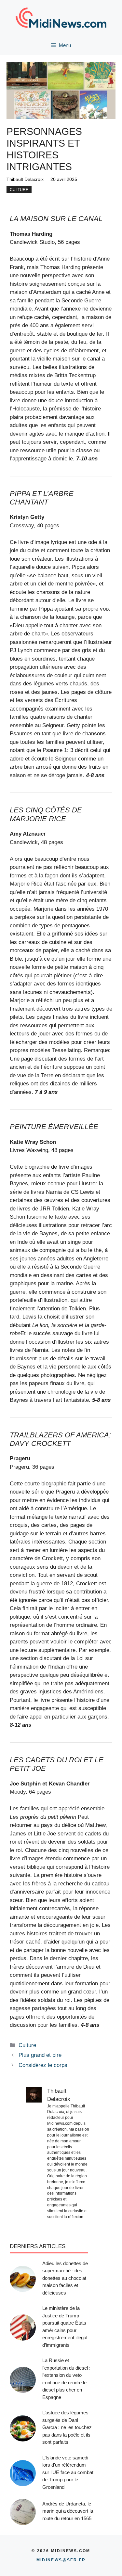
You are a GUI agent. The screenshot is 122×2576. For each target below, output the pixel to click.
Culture (19, 190)
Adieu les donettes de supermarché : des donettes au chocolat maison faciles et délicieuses (65, 2278)
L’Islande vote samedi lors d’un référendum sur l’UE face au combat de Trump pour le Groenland (68, 2472)
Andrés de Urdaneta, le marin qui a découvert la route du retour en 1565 (68, 2511)
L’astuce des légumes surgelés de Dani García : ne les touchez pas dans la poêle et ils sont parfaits (67, 2427)
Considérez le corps (43, 2065)
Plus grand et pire (40, 2055)
